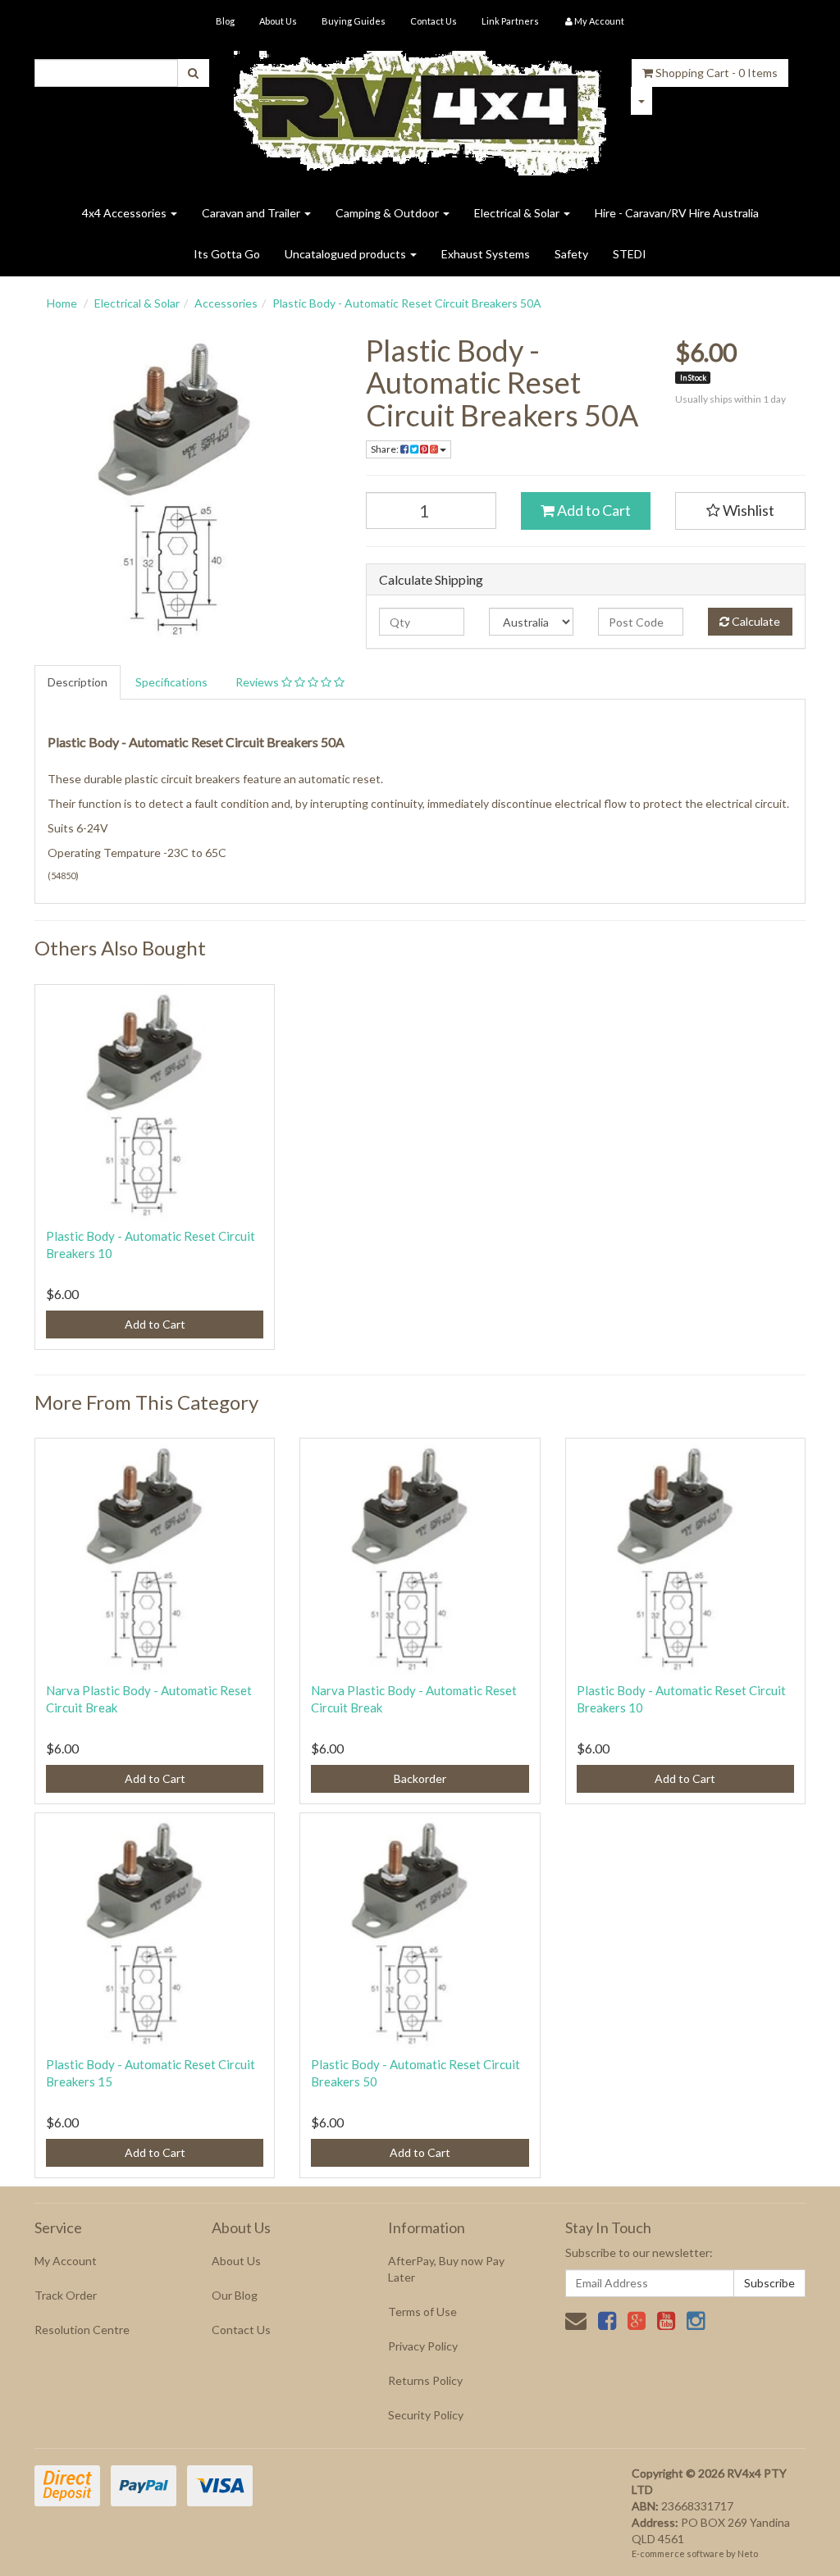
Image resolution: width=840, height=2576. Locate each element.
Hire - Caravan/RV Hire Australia (677, 213)
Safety (571, 254)
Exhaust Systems (486, 254)
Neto (748, 2553)
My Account (66, 2261)
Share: (386, 449)
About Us (278, 21)
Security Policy (426, 2415)
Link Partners (510, 21)
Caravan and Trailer (252, 213)
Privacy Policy (423, 2346)
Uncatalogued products (347, 254)
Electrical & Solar (518, 213)
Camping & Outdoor (388, 213)
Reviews (258, 682)
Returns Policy (425, 2380)
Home (62, 303)
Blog (225, 21)
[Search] (193, 73)
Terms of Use (422, 2312)
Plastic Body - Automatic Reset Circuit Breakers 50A (407, 303)
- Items (717, 73)
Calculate (755, 621)
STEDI (630, 254)
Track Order (66, 2295)
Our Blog (235, 2295)
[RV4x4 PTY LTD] (420, 107)
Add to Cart (593, 510)
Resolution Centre (82, 2330)
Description (78, 682)
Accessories (226, 303)
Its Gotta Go (227, 254)
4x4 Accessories (126, 213)
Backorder (420, 1778)
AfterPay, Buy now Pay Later (446, 2269)
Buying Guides (354, 21)
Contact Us (434, 21)
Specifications (171, 682)
